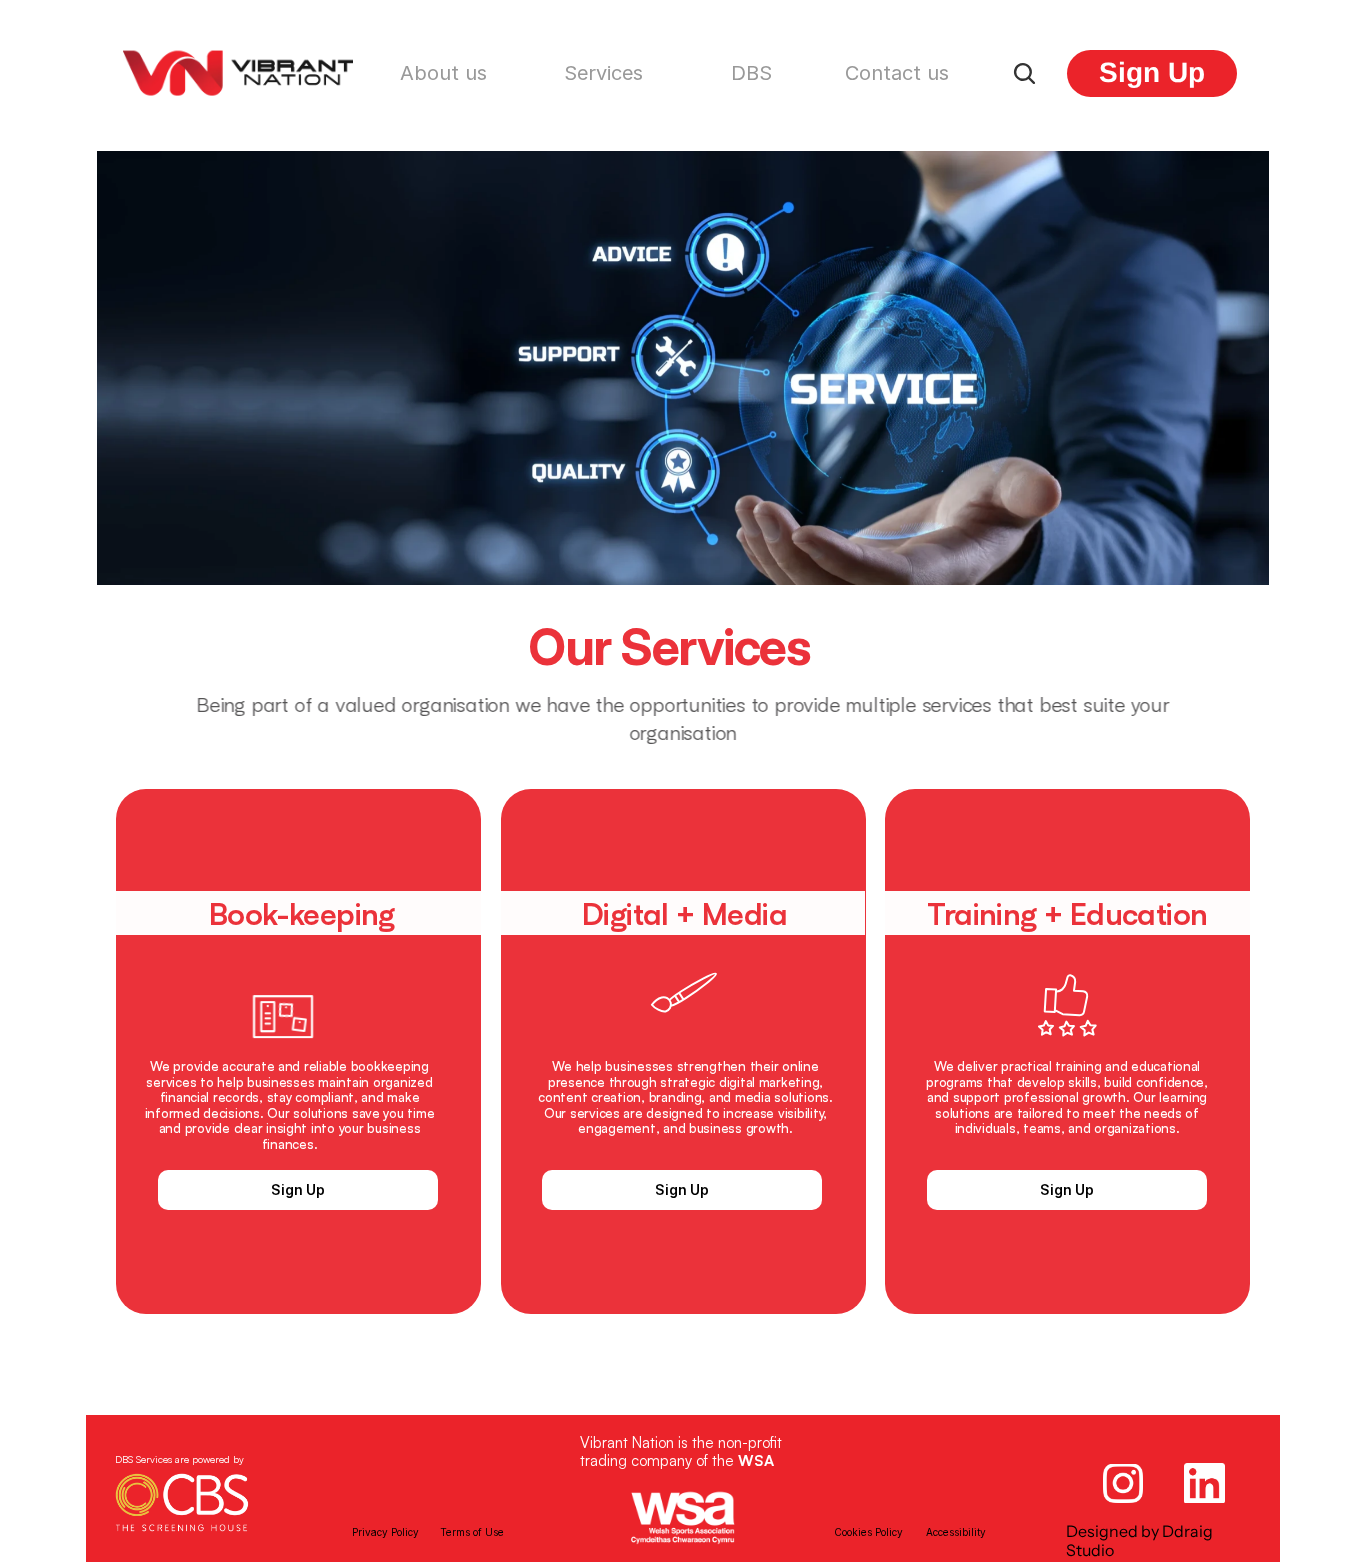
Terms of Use (472, 1532)
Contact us (897, 73)
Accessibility (956, 1532)
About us (443, 73)
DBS (751, 73)
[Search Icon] (1024, 73)
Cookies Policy (868, 1532)
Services (603, 73)
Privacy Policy (385, 1532)
